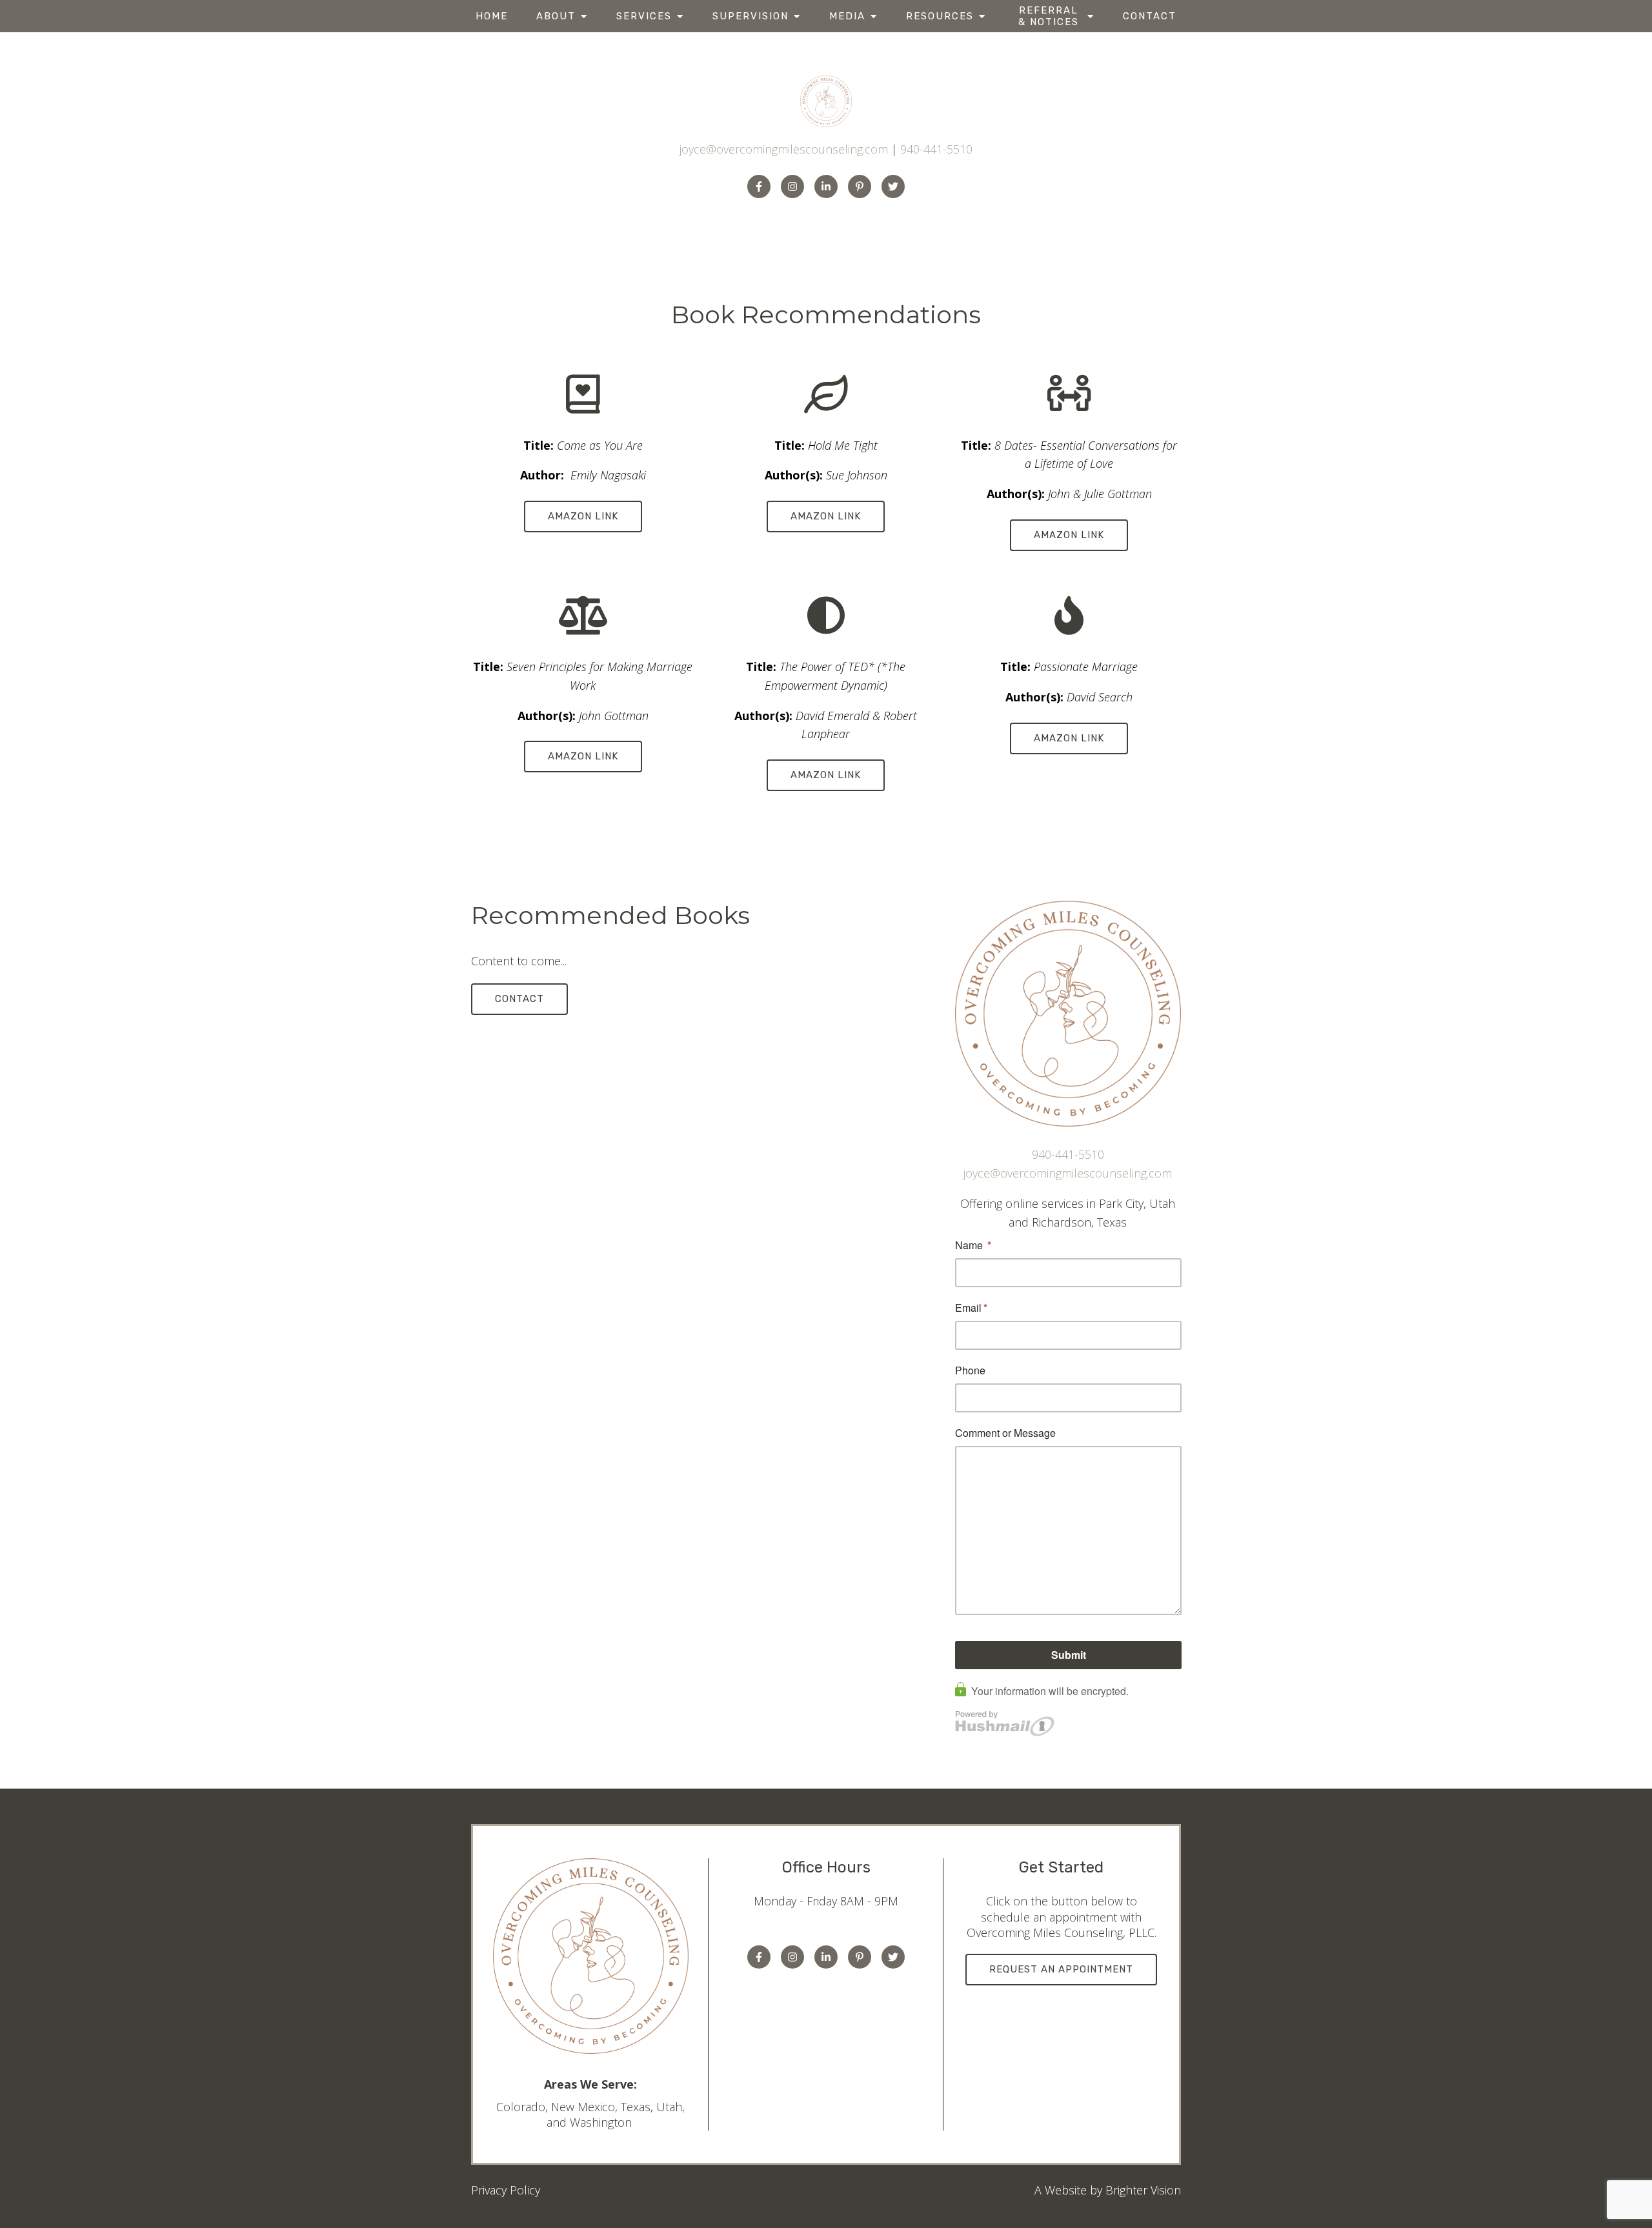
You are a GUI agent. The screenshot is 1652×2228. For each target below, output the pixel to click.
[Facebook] (759, 186)
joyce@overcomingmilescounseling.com (784, 149)
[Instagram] (792, 186)
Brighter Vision (1143, 2190)
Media (847, 16)
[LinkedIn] (826, 186)
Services (644, 16)
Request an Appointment (1061, 1969)
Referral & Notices (1049, 16)
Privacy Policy (506, 2190)
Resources (940, 16)
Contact (1150, 16)
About (556, 16)
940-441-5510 (936, 149)
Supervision (750, 16)
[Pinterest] (860, 186)
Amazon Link (583, 516)
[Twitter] (893, 186)
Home (492, 16)
